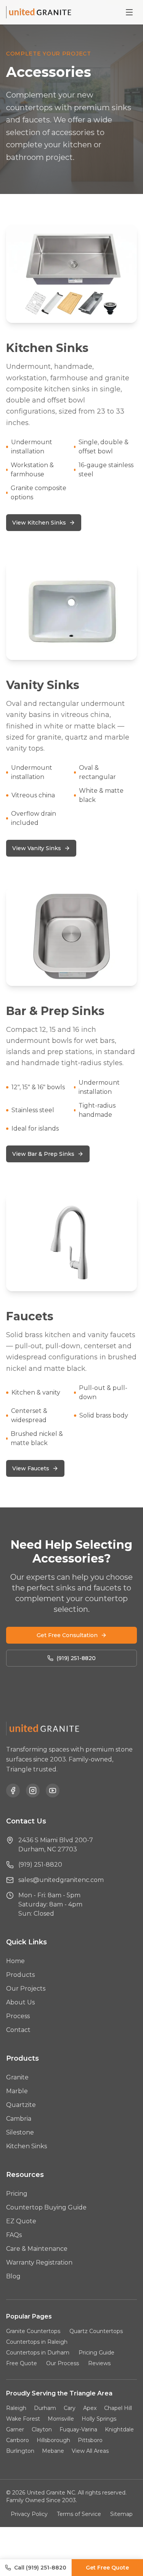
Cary (70, 2408)
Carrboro (18, 2440)
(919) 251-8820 (76, 1658)
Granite (17, 2077)
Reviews (99, 2363)
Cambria (19, 2119)
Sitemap (121, 2514)
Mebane (53, 2451)
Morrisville (61, 2419)
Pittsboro (90, 2440)
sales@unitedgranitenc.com (61, 1880)
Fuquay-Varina (78, 2429)
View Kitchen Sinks (39, 523)
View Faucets (31, 1468)
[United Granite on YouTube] (53, 1791)
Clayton (42, 2429)
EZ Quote (21, 2221)
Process (18, 2016)
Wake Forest (23, 2419)
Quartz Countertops (96, 2331)
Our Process (63, 2363)
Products (20, 1975)
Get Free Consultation (67, 1635)
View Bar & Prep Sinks (43, 1154)
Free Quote (22, 2363)
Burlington (20, 2451)
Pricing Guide (96, 2353)
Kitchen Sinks (27, 2146)
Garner (15, 2429)
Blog (13, 2276)
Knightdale (119, 2429)
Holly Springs (99, 2419)
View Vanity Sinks (37, 848)
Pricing (17, 2194)
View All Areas (90, 2451)
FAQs (14, 2235)
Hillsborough (53, 2440)
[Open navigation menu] (129, 12)
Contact (18, 2030)
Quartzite (21, 2105)
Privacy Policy (29, 2514)
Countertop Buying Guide (46, 2207)
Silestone (20, 2132)
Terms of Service (79, 2514)
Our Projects (26, 1989)
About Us (20, 2002)
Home (15, 1961)
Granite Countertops (33, 2331)
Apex (90, 2408)
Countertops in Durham (38, 2353)
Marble (17, 2091)
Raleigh (16, 2408)
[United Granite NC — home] (40, 12)
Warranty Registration (39, 2262)
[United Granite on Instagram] (33, 1791)
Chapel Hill (118, 2408)
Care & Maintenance (37, 2249)
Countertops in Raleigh (37, 2342)
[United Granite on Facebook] (13, 1791)
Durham (45, 2408)
